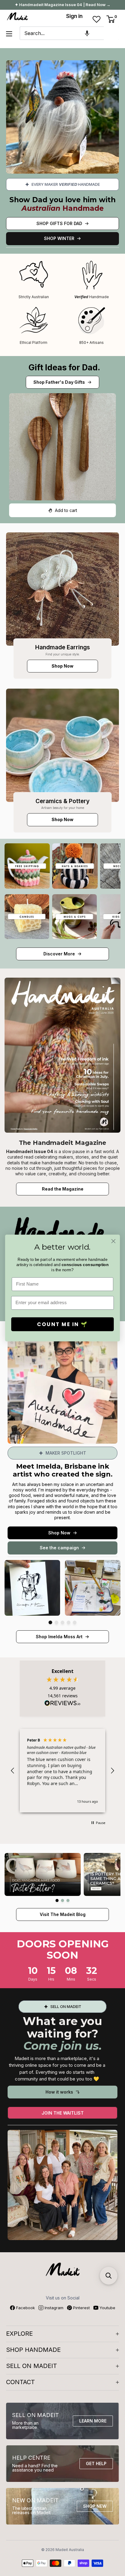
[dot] (50, 1622)
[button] (87, 33)
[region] (62, 1771)
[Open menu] (9, 34)
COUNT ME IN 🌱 (62, 1324)
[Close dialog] (113, 1241)
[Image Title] (62, 589)
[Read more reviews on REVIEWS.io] (62, 1705)
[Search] (111, 33)
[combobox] (62, 33)
